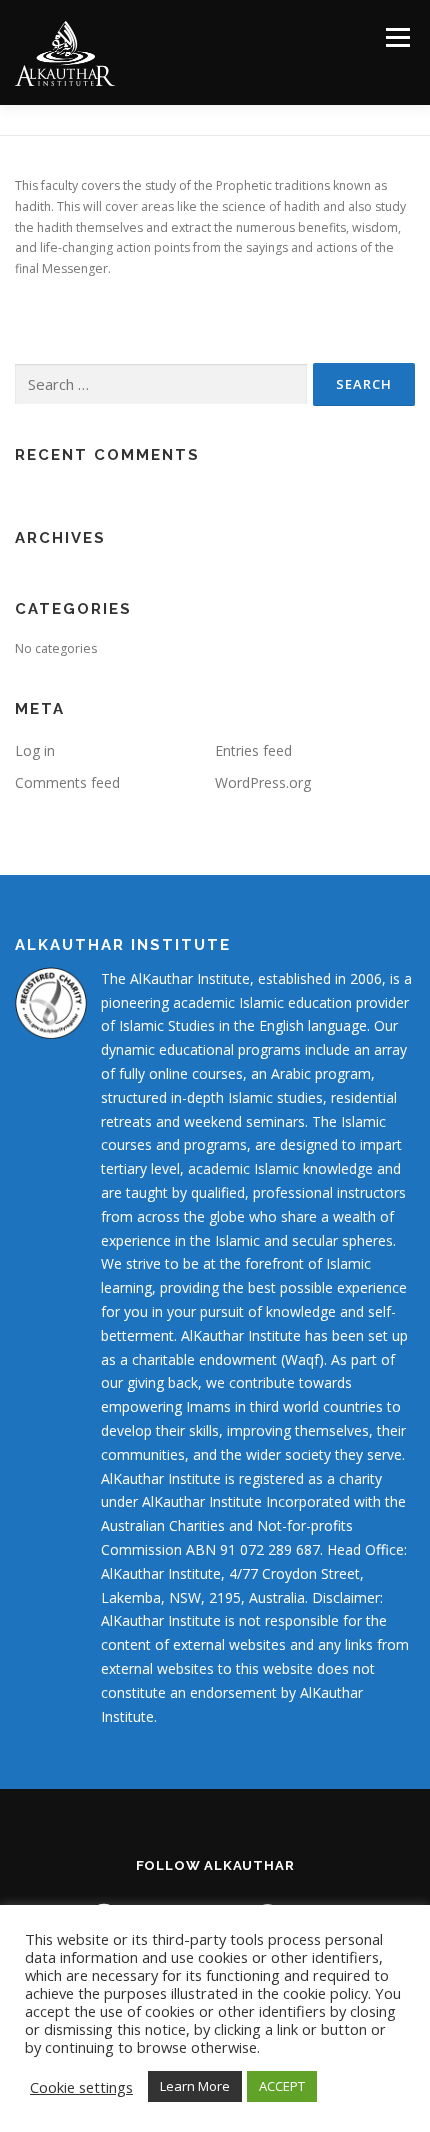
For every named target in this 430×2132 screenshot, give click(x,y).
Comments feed (67, 782)
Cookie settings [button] (81, 2087)
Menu (396, 37)
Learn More (195, 2086)
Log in (35, 750)
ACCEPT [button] (282, 2086)
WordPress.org (263, 782)
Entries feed (253, 750)
